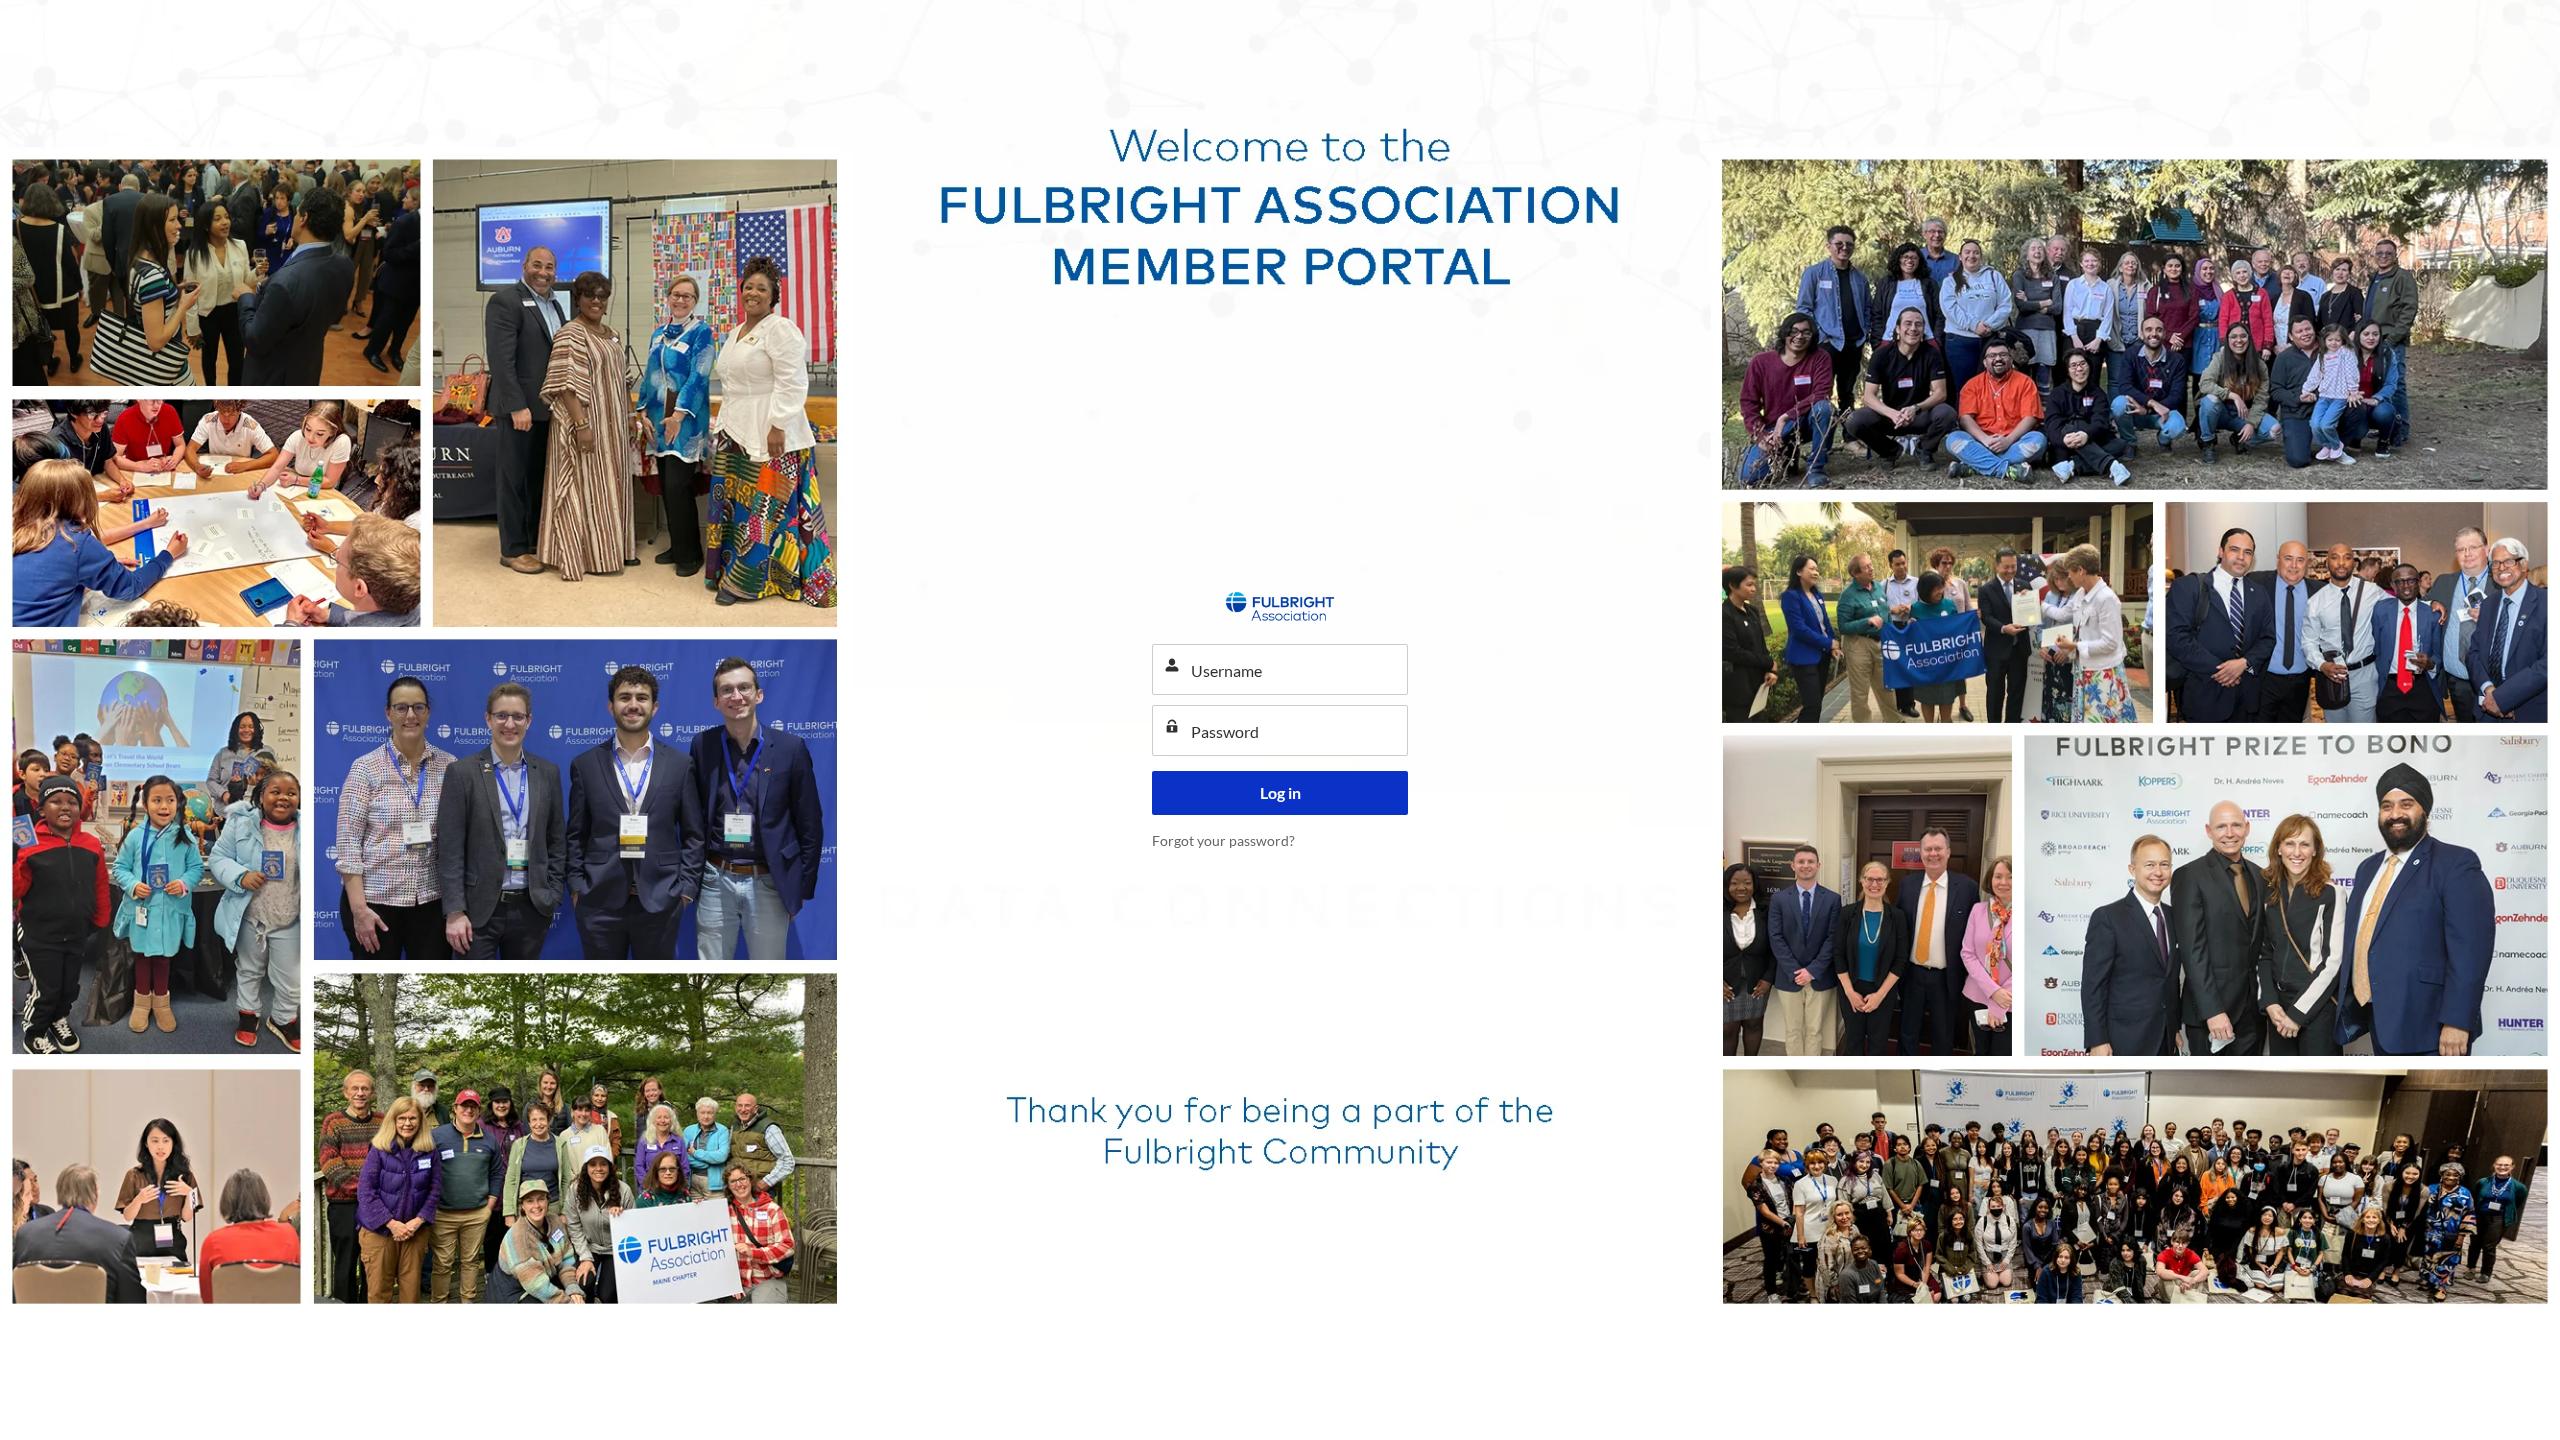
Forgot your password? (1223, 840)
